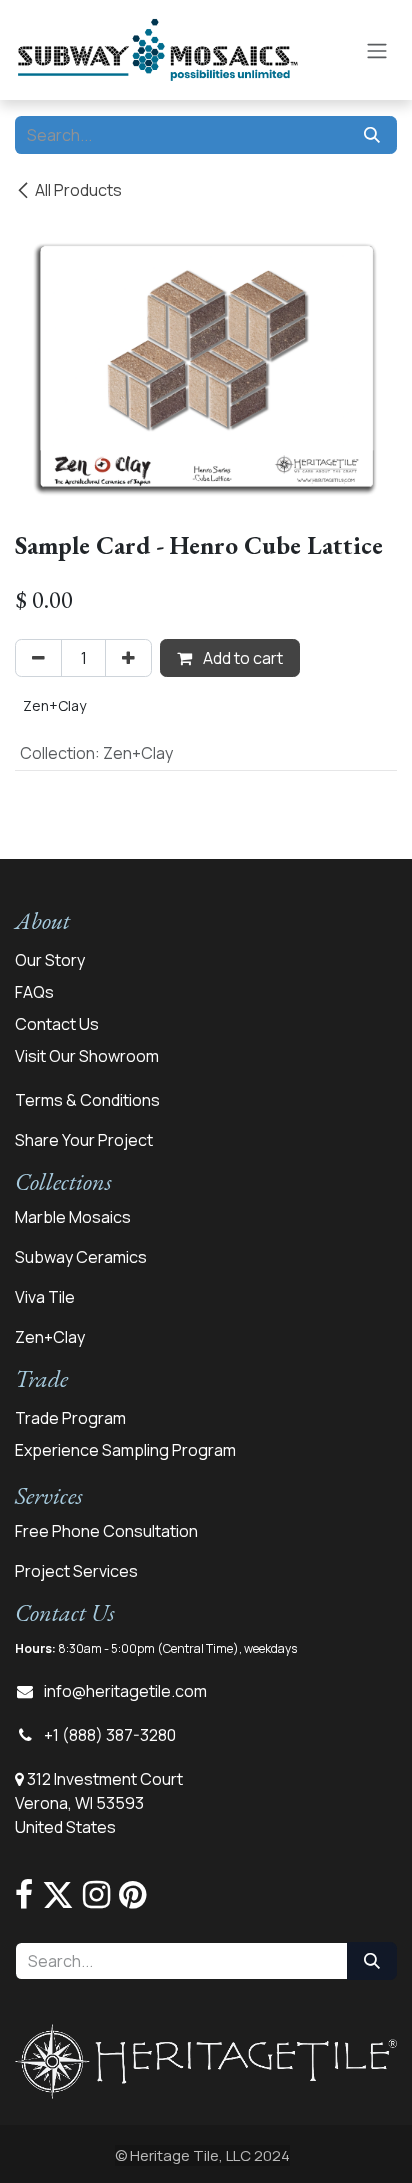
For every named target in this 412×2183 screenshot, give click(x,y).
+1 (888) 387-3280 (110, 1735)
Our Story (50, 960)
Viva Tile (45, 1297)
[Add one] (128, 658)
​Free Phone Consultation (106, 1531)
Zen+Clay (50, 1337)
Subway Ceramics (81, 1257)
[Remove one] (38, 658)
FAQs (34, 992)
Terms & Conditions (87, 1100)
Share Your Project (84, 1140)
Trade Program (70, 1418)
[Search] (372, 135)
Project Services (76, 1571)
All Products (78, 190)
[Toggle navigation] (377, 50)
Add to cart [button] (241, 658)
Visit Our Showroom (87, 1056)
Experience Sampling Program (125, 1450)
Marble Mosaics (73, 1217)
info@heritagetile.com (125, 1691)
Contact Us (57, 1024)
